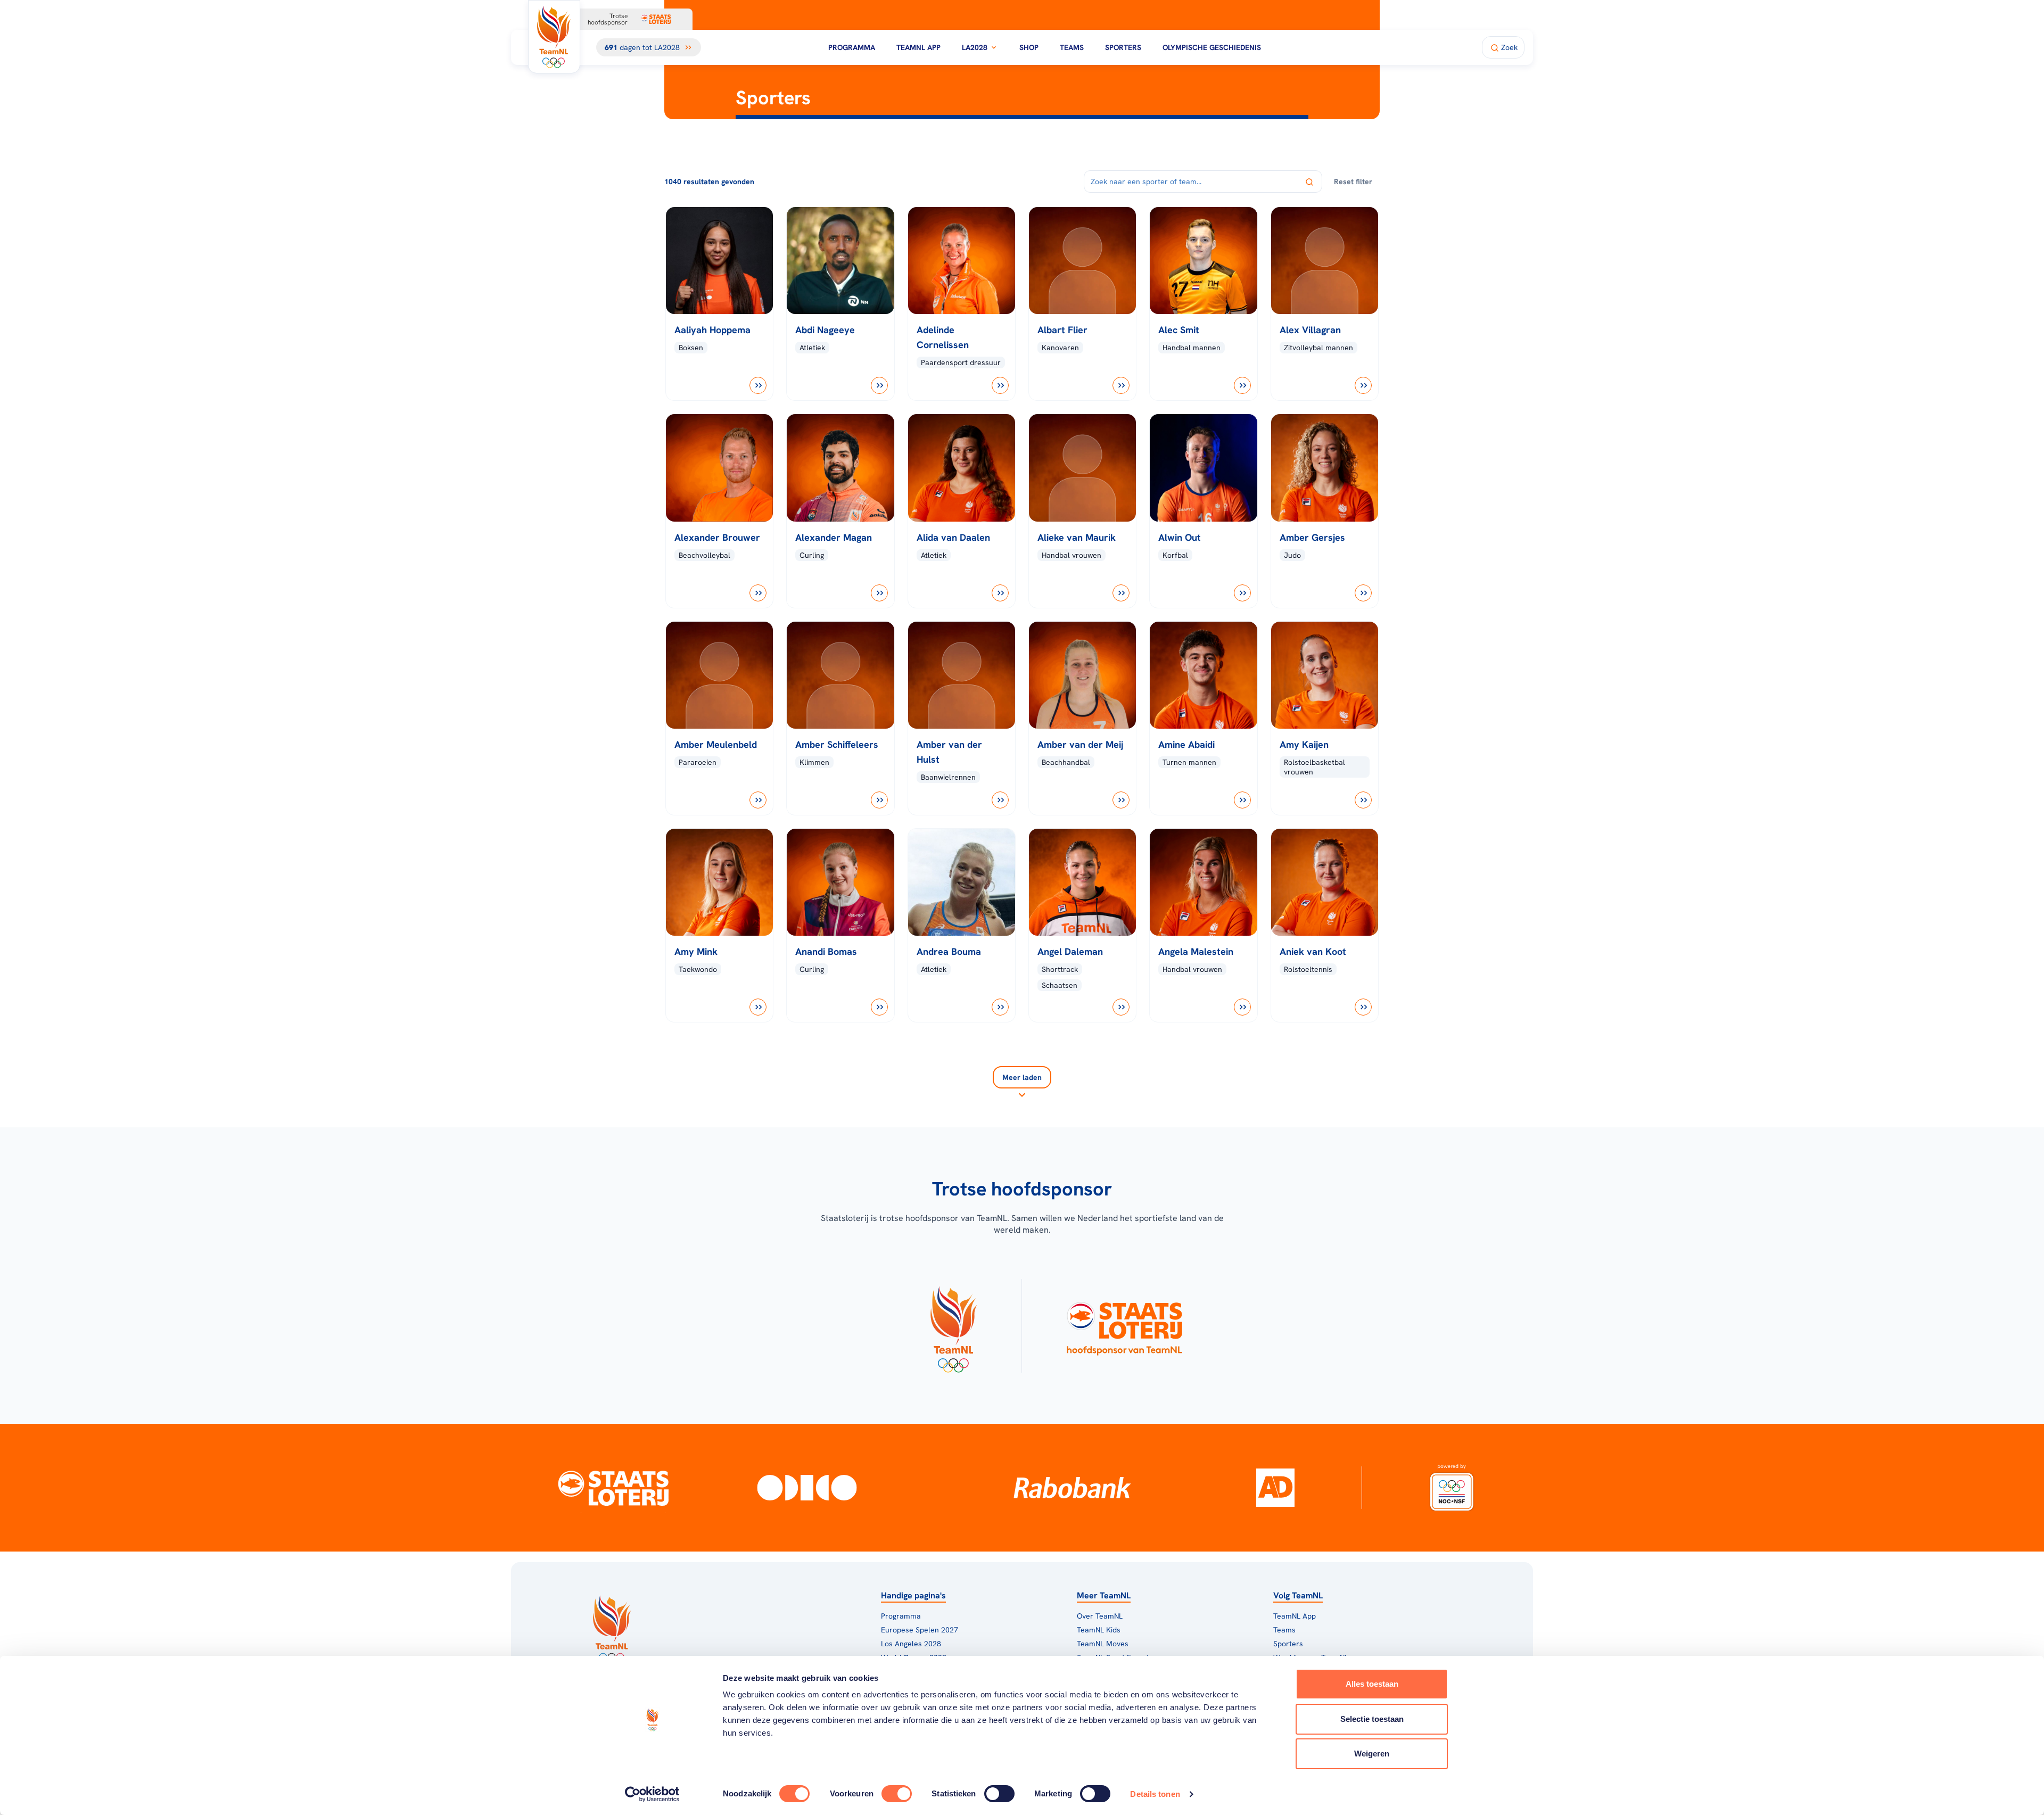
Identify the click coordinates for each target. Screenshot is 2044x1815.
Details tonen (1155, 1794)
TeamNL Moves (1103, 1644)
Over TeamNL (1100, 1616)
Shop (1029, 47)
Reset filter (1353, 181)
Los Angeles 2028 (911, 1644)
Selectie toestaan (1372, 1719)
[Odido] (807, 1488)
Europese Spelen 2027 (920, 1630)
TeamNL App (918, 47)
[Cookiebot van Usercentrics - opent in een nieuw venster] (652, 1794)
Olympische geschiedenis (1212, 47)
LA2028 (975, 47)
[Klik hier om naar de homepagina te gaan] (554, 37)
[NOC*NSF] (1452, 1488)
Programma (852, 47)
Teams (1072, 47)
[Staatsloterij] (613, 1488)
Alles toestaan (1372, 1684)
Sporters (1123, 47)
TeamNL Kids (1099, 1630)
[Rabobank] (1072, 1488)
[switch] (897, 1794)
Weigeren (1372, 1754)
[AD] (1275, 1488)
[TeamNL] (953, 1326)
